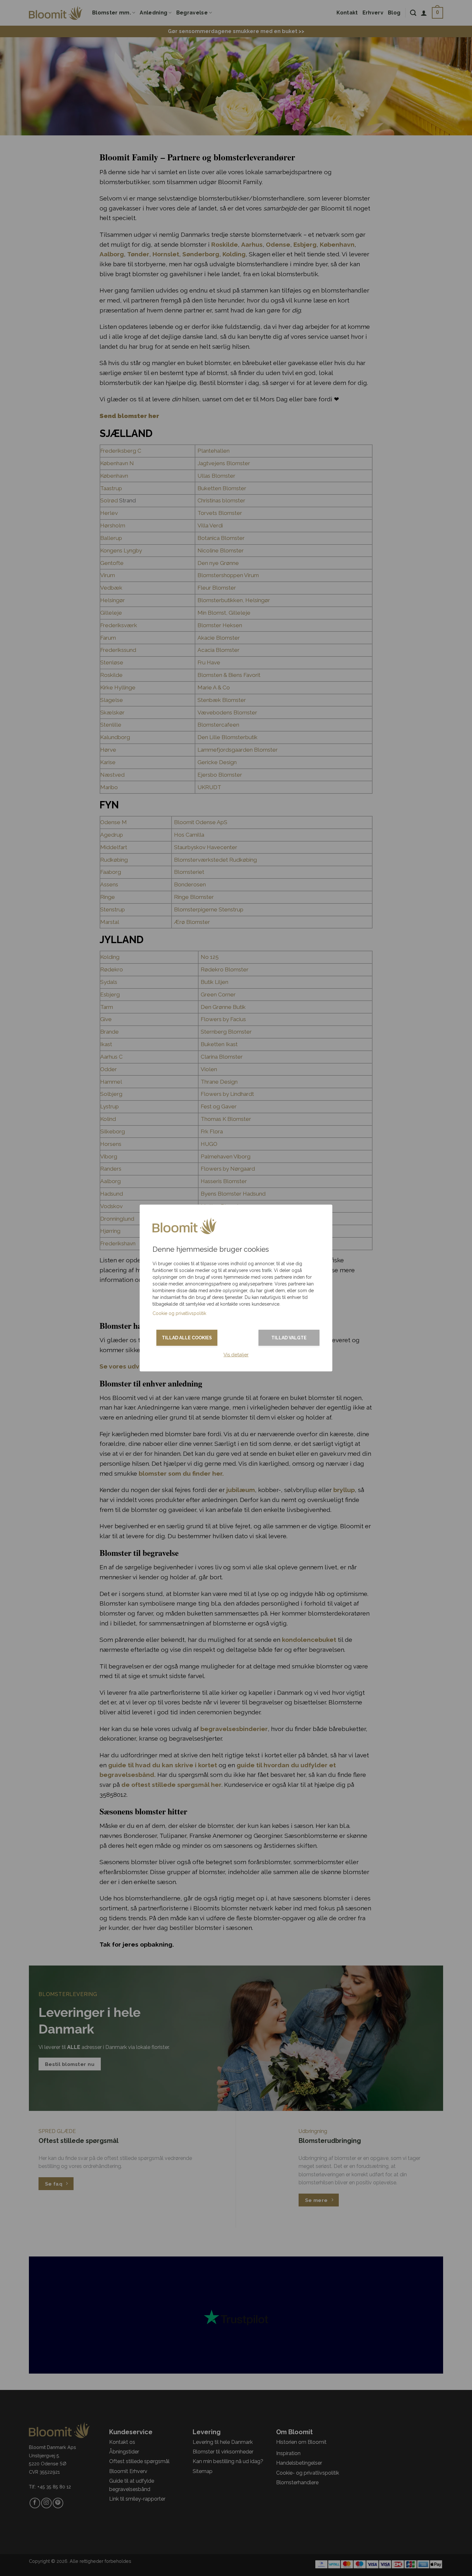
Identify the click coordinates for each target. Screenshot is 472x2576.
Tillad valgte (289, 1338)
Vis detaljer (236, 1355)
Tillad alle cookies (187, 1338)
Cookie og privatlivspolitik (179, 1313)
